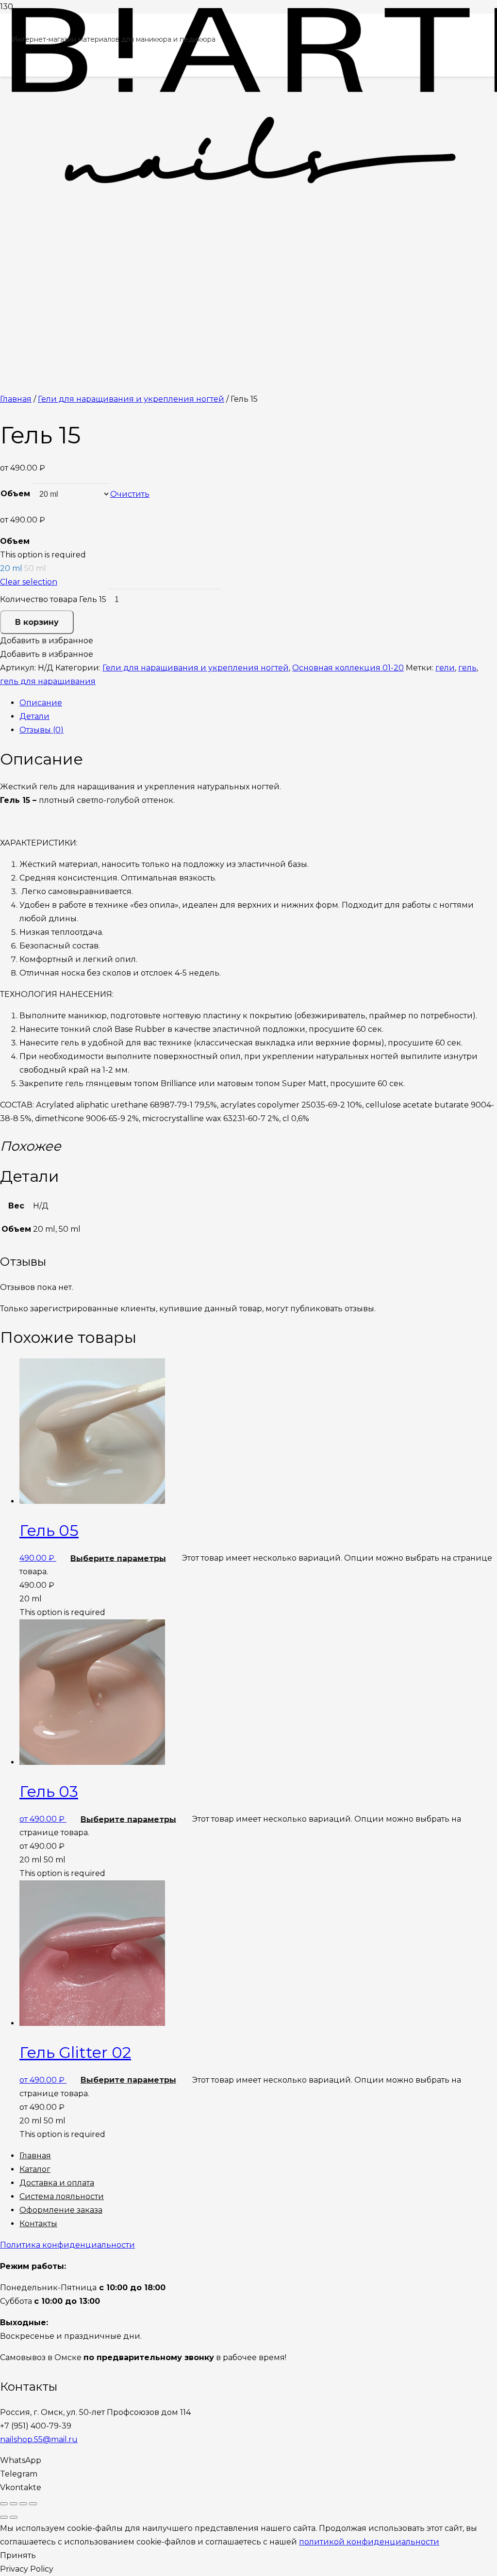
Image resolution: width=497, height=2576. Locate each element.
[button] (47, 641)
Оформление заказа (61, 2210)
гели (445, 668)
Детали (34, 716)
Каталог (35, 2169)
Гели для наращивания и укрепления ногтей (131, 399)
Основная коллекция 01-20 (348, 668)
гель (467, 668)
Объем (15, 494)
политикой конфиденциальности (369, 2542)
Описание (41, 703)
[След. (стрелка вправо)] (14, 2517)
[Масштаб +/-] (33, 2504)
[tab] (258, 703)
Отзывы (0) (41, 730)
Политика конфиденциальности (67, 2245)
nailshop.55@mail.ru (39, 2439)
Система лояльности (62, 2196)
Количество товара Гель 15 (53, 599)
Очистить (130, 494)
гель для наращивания (48, 681)
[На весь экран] (23, 2504)
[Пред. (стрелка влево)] (4, 2517)
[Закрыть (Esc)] (4, 2504)
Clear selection (29, 582)
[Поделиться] (14, 2504)
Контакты (38, 2224)
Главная (16, 399)
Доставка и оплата (57, 2183)
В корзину (37, 622)
